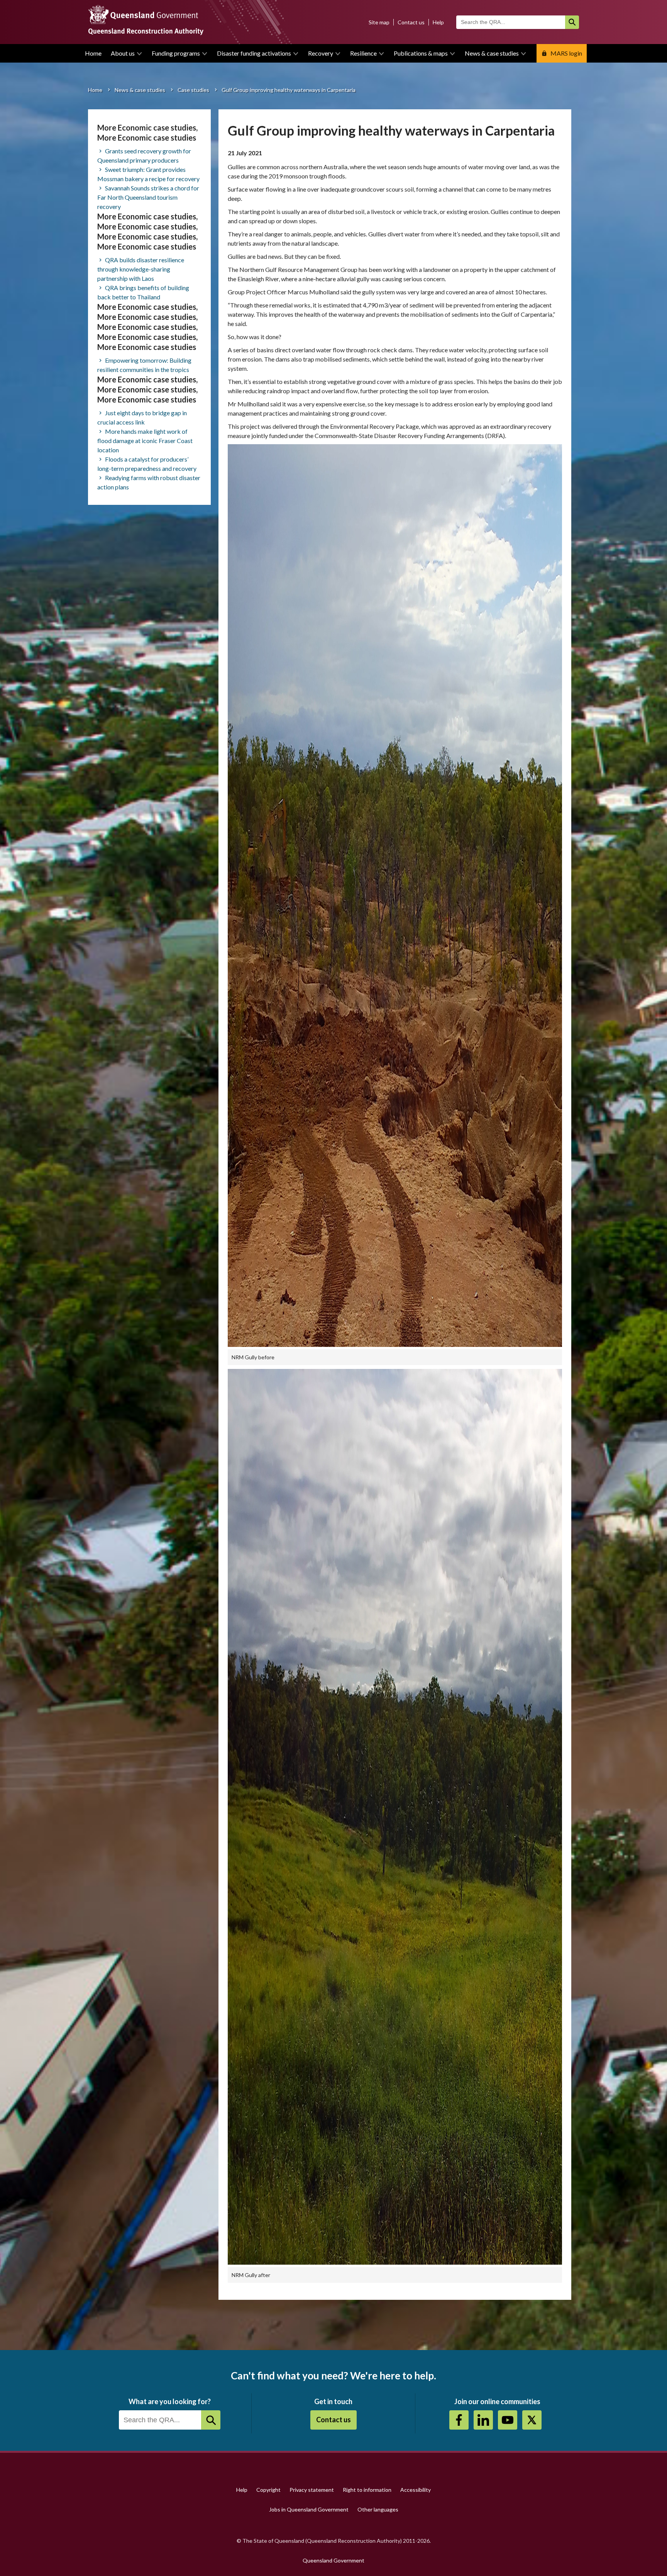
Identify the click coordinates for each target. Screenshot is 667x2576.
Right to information (367, 2490)
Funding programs (176, 53)
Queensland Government (333, 2560)
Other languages (378, 2509)
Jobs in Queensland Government (309, 2509)
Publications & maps (421, 53)
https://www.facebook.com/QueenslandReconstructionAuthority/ (459, 2420)
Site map (379, 22)
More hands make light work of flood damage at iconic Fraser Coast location (145, 441)
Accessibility (416, 2490)
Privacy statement (312, 2490)
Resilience (363, 53)
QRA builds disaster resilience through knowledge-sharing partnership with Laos (141, 269)
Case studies (193, 90)
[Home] (333, 22)
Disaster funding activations (254, 53)
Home (93, 53)
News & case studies (492, 53)
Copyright (268, 2490)
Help (438, 22)
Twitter (532, 2420)
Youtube (508, 2420)
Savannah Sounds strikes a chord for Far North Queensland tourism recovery (148, 197)
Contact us (411, 22)
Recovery (321, 53)
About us (123, 53)
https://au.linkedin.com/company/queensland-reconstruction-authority (483, 2420)
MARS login (566, 53)
